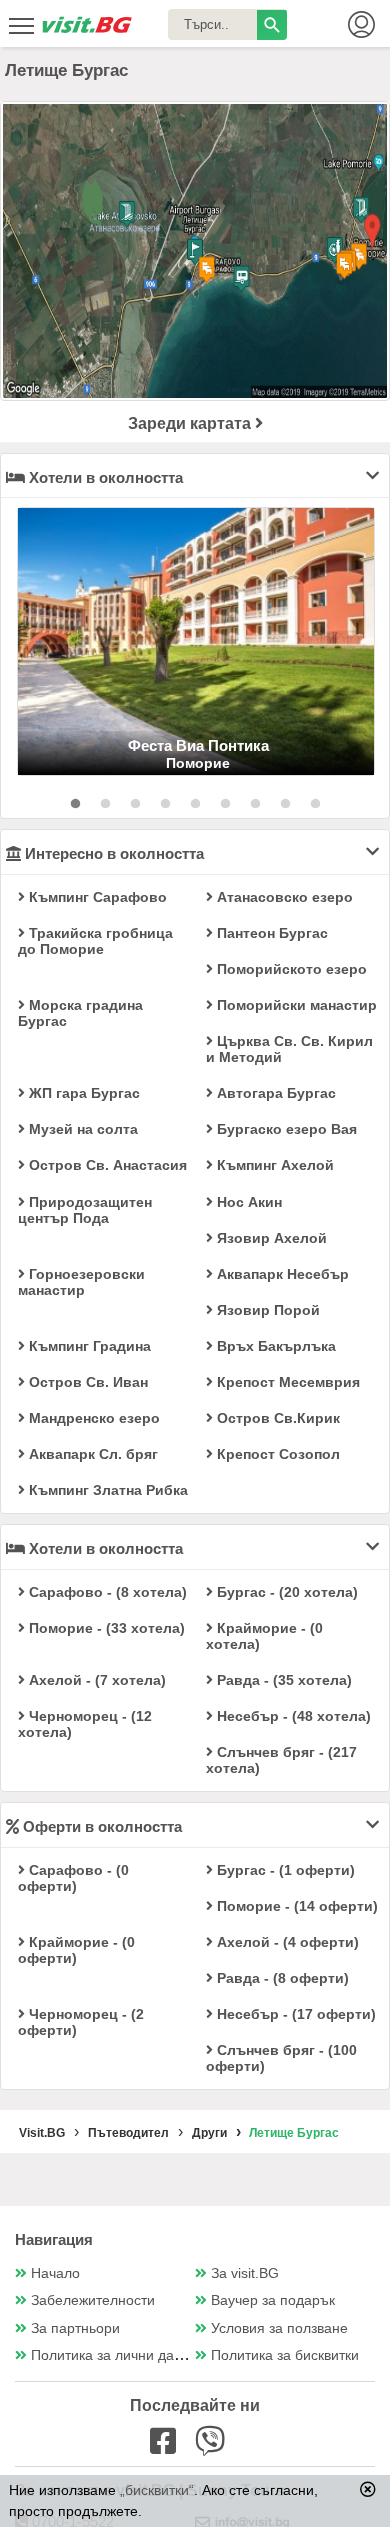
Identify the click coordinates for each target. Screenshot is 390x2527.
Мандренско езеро (92, 1418)
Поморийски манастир (295, 1005)
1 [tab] (75, 804)
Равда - (282, 1680)
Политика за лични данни (114, 2355)
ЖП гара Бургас (82, 1093)
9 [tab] (315, 804)
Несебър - (292, 1716)
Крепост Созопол (276, 1454)
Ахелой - (95, 1680)
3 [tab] (135, 804)
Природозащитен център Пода (85, 1210)
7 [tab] (255, 804)
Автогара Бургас (274, 1093)
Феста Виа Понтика (198, 745)
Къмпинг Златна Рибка (106, 1490)
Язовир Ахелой (270, 1238)
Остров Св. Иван (86, 1382)
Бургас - (285, 1592)
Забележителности (93, 2300)
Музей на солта (81, 1129)
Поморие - (105, 1628)
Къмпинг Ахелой (273, 1165)
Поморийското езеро (290, 969)
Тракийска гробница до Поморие (95, 941)
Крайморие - (264, 1636)
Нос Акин (247, 1202)
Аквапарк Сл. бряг (91, 1454)
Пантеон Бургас (270, 933)
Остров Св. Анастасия (106, 1165)
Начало (55, 2273)
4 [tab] (165, 804)
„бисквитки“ (157, 2490)
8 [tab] (285, 804)
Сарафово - (106, 1592)
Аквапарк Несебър (281, 1274)
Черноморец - (85, 1724)
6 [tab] (225, 804)
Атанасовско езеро (283, 897)
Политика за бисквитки (285, 2355)
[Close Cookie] (368, 2489)
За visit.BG (245, 2273)
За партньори (75, 2328)
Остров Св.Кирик (276, 1418)
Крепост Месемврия (286, 1382)
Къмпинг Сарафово (96, 897)
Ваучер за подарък (273, 2300)
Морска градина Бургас (80, 1013)
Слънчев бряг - (281, 1760)
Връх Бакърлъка (274, 1346)
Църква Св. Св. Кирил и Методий (289, 1049)
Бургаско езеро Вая (285, 1129)
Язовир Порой (266, 1310)
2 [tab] (105, 804)
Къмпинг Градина (88, 1346)
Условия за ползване (279, 2328)
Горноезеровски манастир (81, 1282)
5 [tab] (195, 804)
